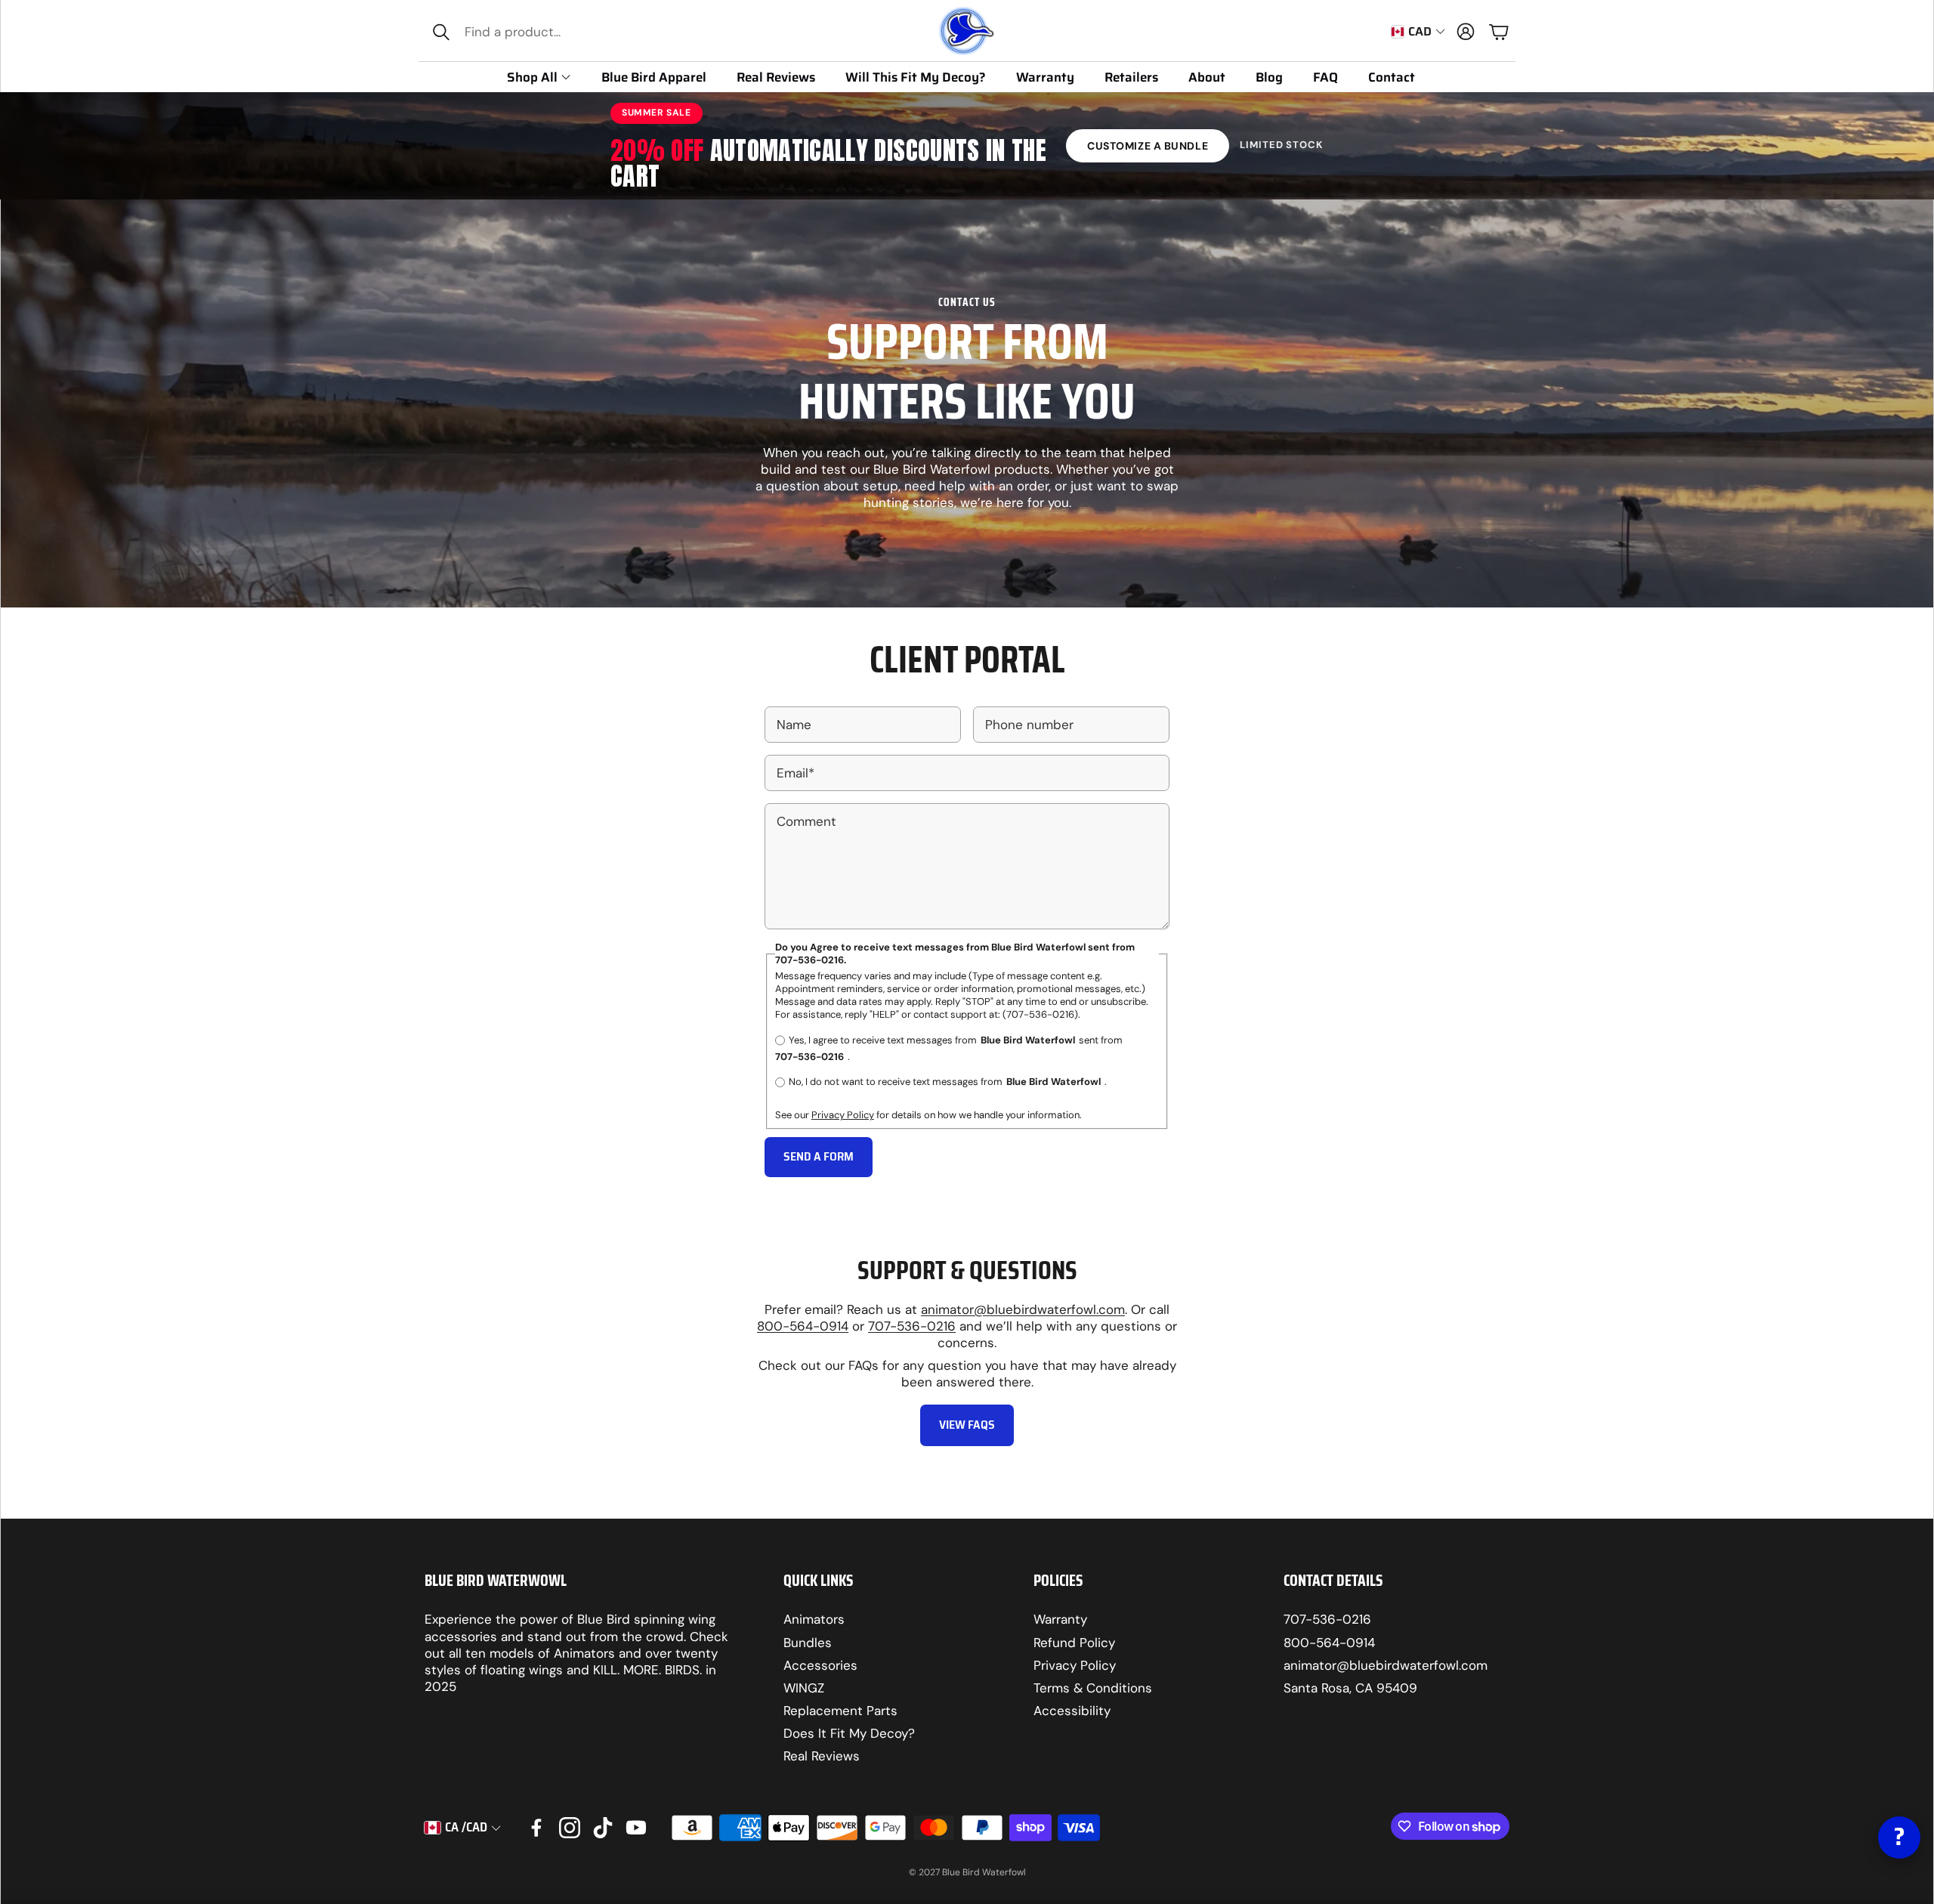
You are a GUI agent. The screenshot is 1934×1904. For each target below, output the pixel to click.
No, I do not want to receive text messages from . (948, 1082)
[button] (526, 32)
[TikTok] (603, 1828)
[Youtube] (636, 1828)
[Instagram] (570, 1828)
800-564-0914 (803, 1326)
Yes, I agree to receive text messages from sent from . (949, 1049)
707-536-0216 (912, 1326)
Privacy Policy (843, 1115)
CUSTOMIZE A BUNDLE (1148, 146)
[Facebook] (536, 1828)
